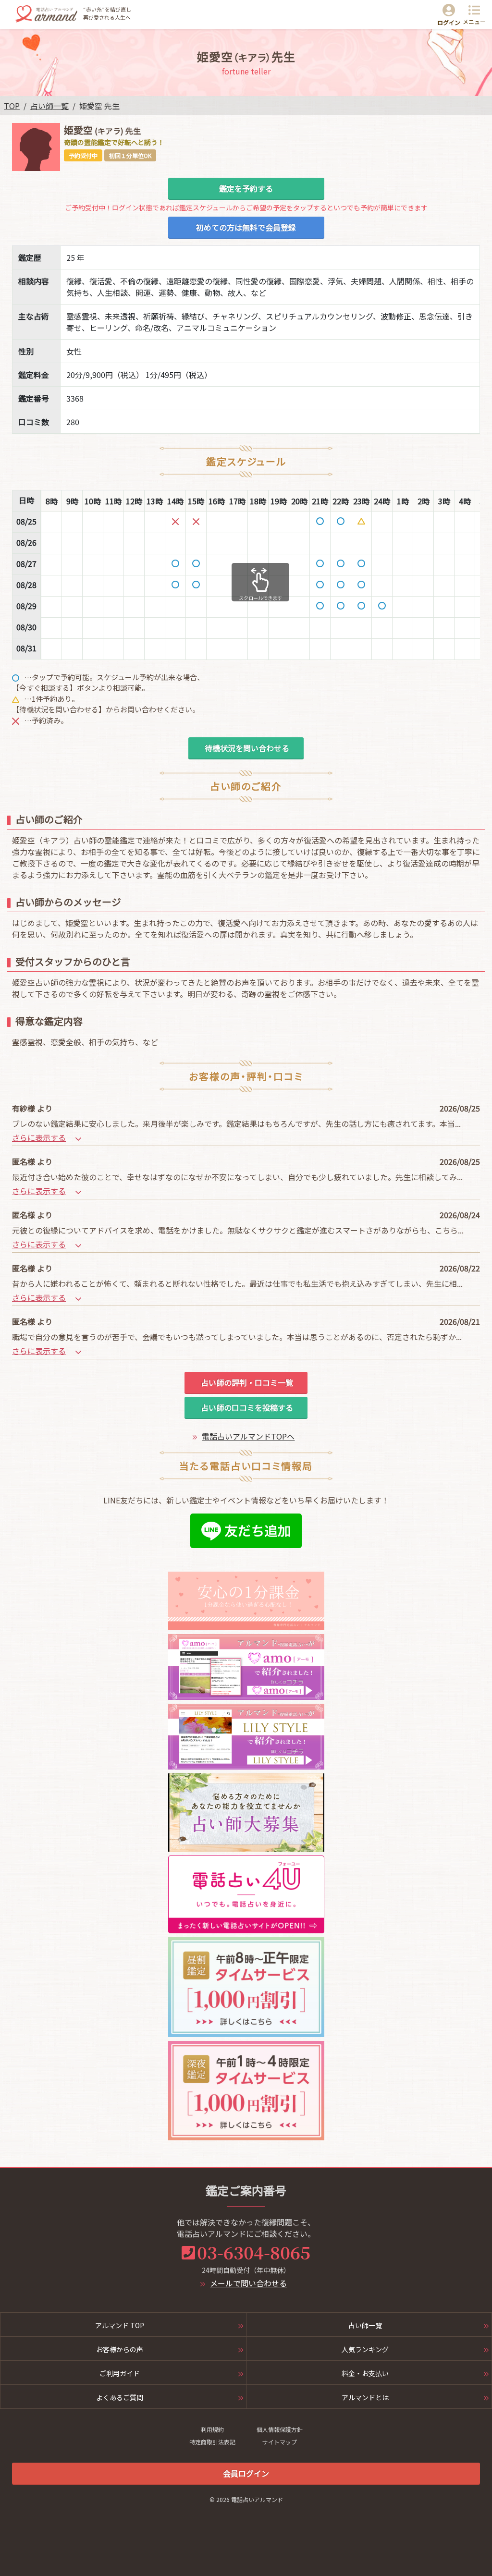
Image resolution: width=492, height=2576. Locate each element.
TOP (12, 106)
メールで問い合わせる (248, 2283)
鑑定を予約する (246, 188)
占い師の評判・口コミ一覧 (246, 1382)
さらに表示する (39, 1137)
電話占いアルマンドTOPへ (248, 1436)
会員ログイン (246, 2473)
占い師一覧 (49, 106)
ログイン (449, 22)
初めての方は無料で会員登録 (246, 227)
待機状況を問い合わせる (246, 748)
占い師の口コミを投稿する (246, 1407)
